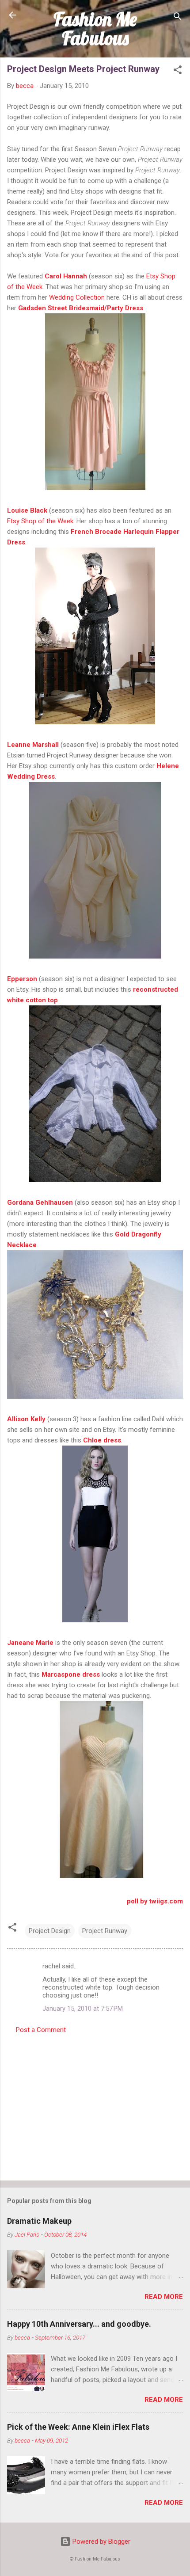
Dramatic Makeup (39, 2221)
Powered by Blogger (101, 2542)
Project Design (50, 1931)
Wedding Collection (77, 297)
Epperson (22, 979)
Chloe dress (102, 1440)
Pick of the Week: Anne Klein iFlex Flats (78, 2427)
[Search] (178, 18)
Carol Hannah (66, 276)
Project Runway (105, 1931)
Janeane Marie (30, 1643)
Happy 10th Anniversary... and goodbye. (79, 2324)
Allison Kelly (26, 1419)
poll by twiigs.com (155, 1901)
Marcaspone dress (71, 1674)
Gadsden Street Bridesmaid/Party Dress (81, 308)
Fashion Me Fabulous (95, 29)
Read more (164, 2297)
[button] (178, 71)
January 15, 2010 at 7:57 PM (83, 2009)
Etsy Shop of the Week (40, 521)
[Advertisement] (95, 2104)
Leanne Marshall (33, 745)
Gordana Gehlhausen (40, 1202)
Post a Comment (41, 2030)
